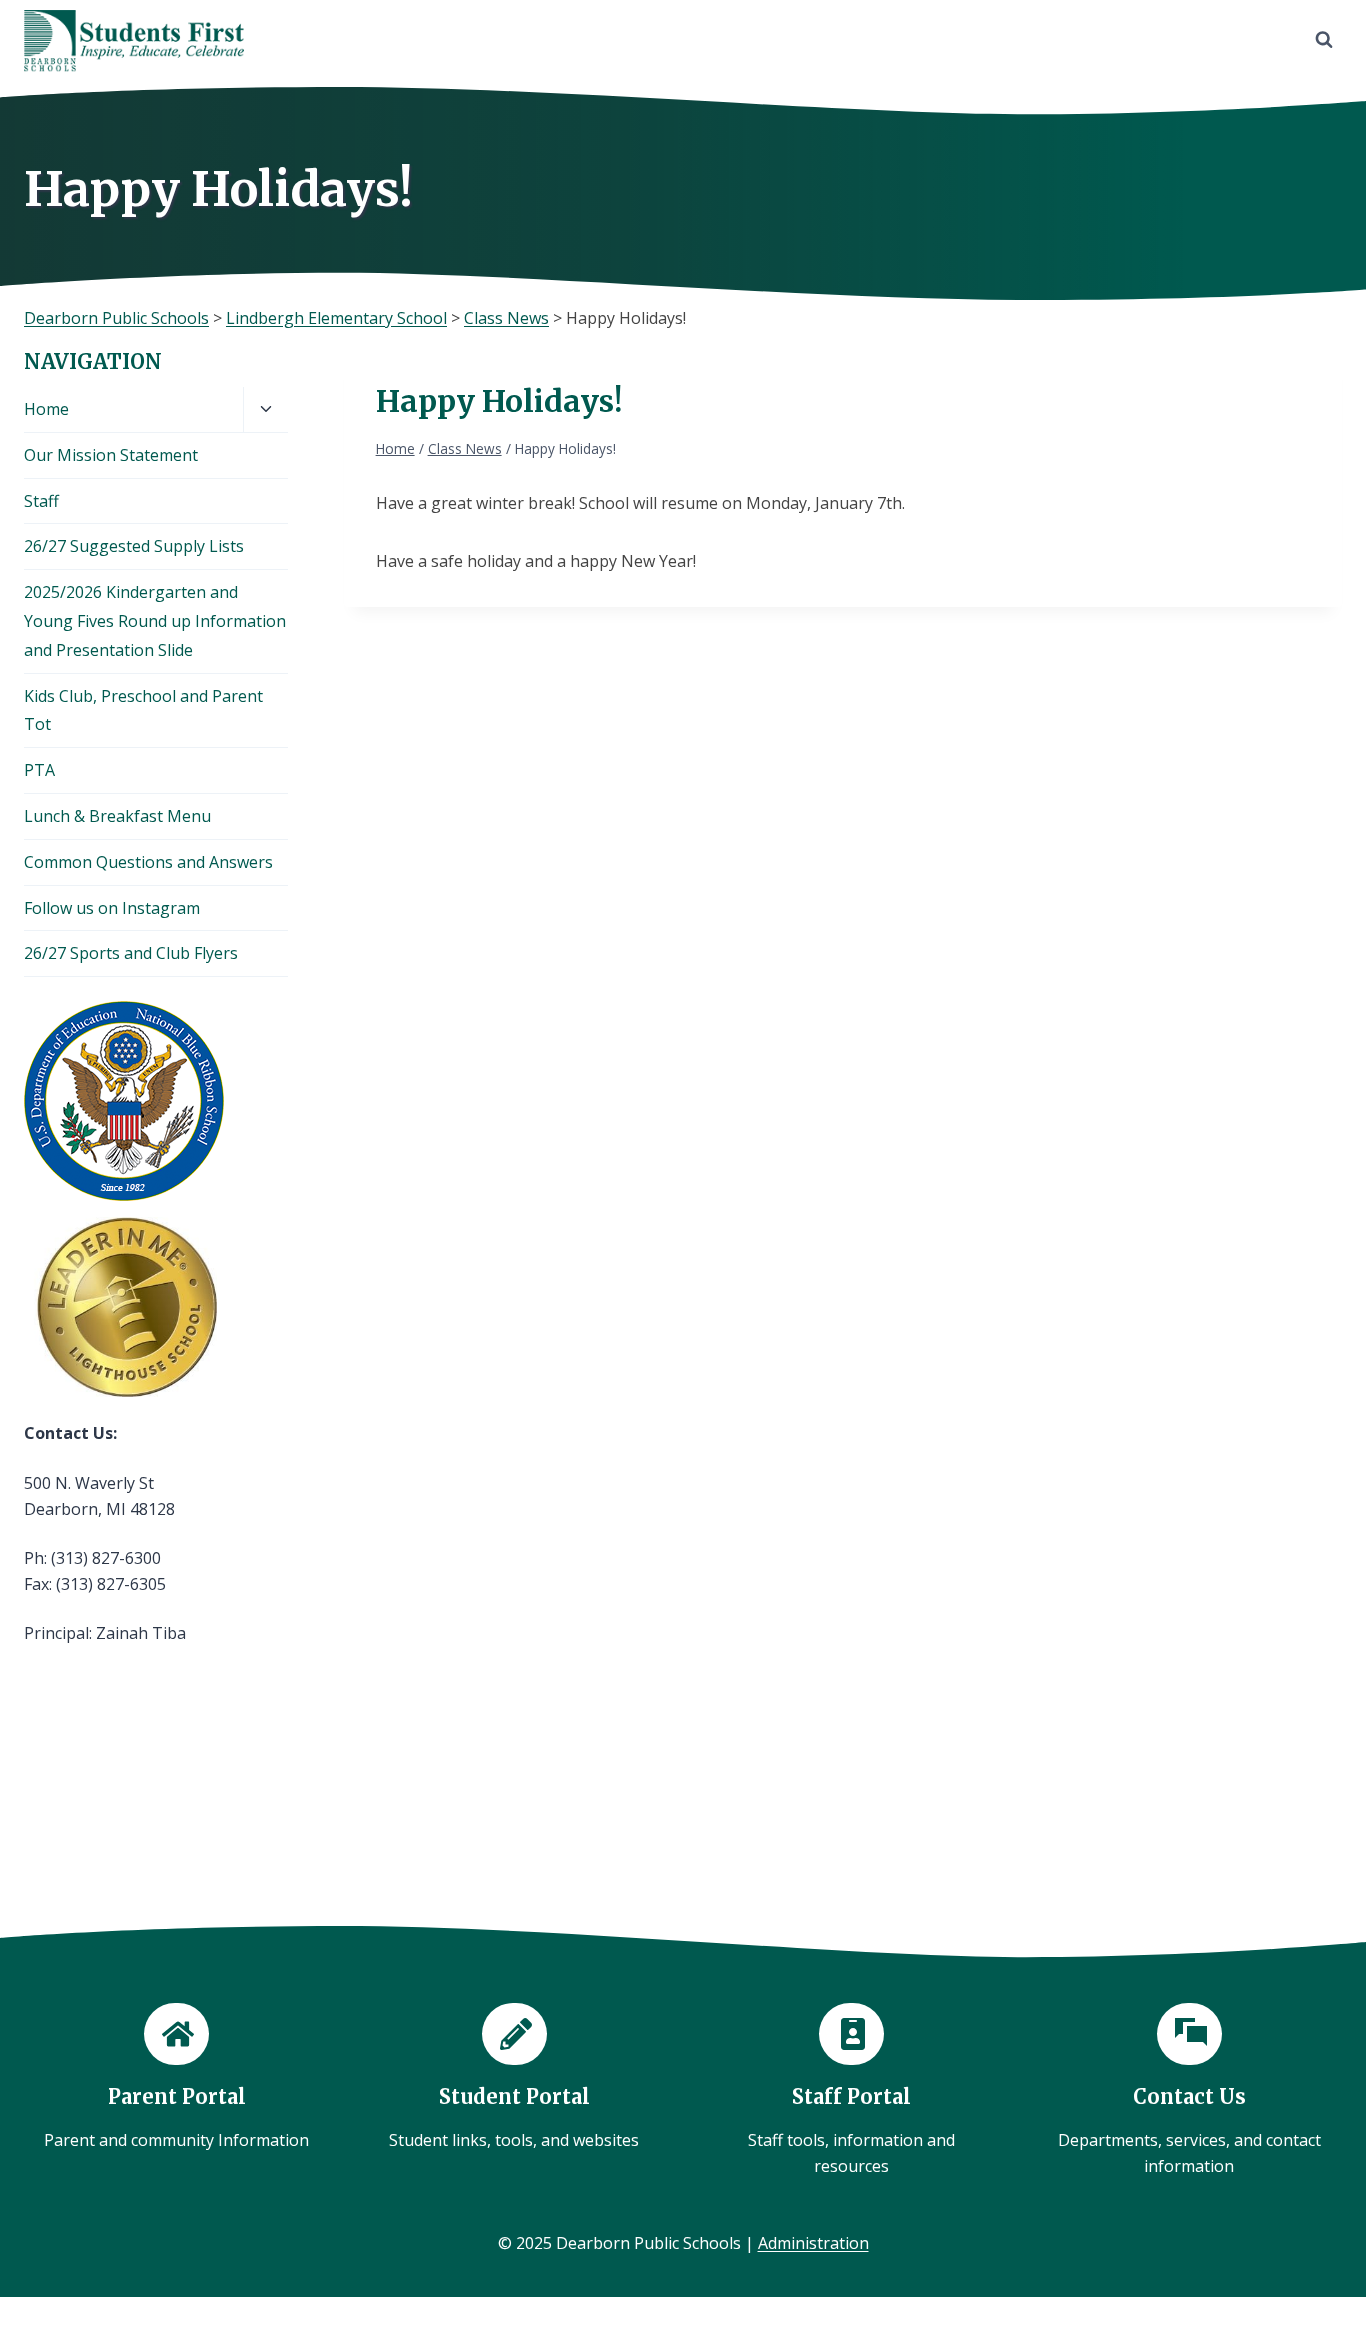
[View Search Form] (1324, 40)
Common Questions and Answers (148, 862)
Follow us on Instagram (112, 908)
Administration (813, 2243)
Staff (41, 501)
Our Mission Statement (111, 455)
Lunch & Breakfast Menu (117, 816)
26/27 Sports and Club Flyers (131, 953)
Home (46, 409)
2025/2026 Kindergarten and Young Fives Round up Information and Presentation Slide (155, 621)
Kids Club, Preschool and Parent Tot (143, 710)
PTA (39, 770)
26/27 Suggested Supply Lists (134, 546)
